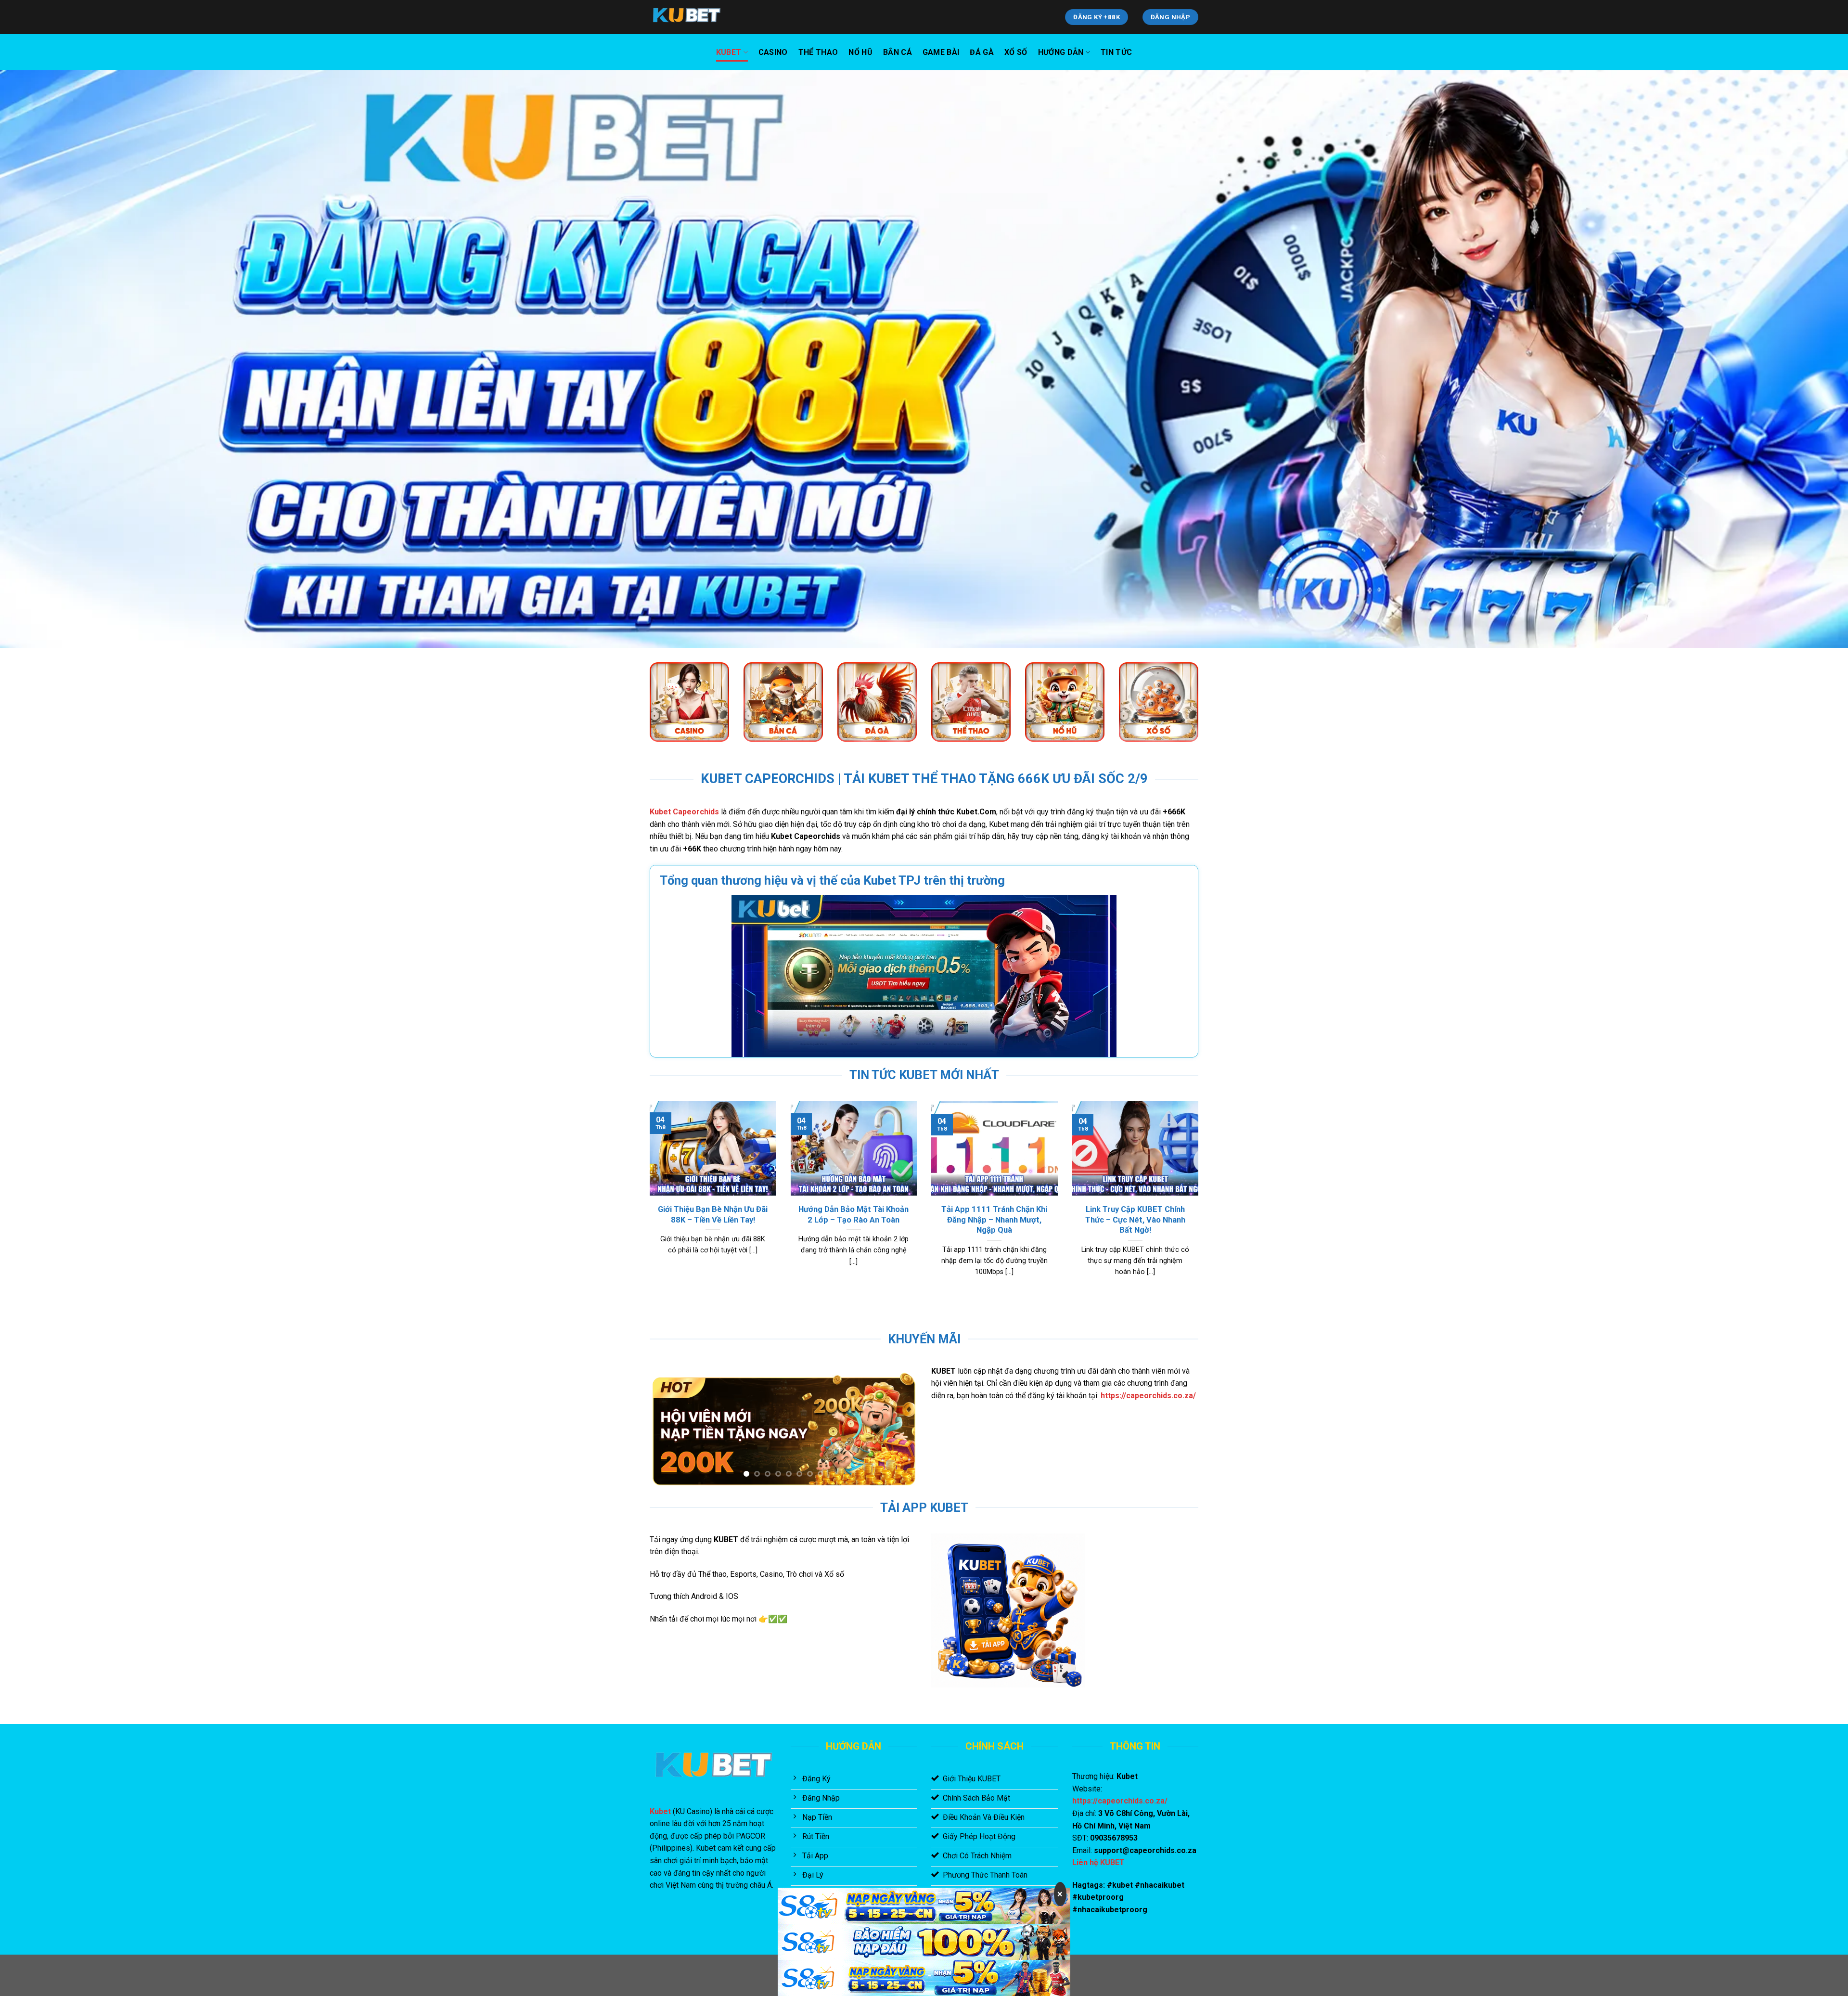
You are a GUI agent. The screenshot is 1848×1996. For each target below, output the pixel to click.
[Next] (1200, 1200)
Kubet (729, 52)
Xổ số (1016, 52)
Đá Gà (982, 52)
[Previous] (648, 1200)
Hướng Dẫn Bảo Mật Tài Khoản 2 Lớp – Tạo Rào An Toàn (853, 1215)
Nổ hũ (860, 52)
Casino (773, 52)
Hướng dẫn (1061, 52)
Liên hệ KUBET (1098, 1862)
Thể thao (818, 52)
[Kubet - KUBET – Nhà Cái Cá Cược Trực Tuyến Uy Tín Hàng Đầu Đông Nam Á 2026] (698, 17)
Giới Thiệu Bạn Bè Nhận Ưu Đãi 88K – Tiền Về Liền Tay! (713, 1215)
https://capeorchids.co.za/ (1148, 1396)
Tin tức (1116, 52)
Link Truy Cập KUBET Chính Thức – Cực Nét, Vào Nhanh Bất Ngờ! (1135, 1220)
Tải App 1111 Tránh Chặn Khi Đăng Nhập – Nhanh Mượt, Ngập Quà (994, 1220)
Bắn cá (898, 52)
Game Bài (941, 52)
